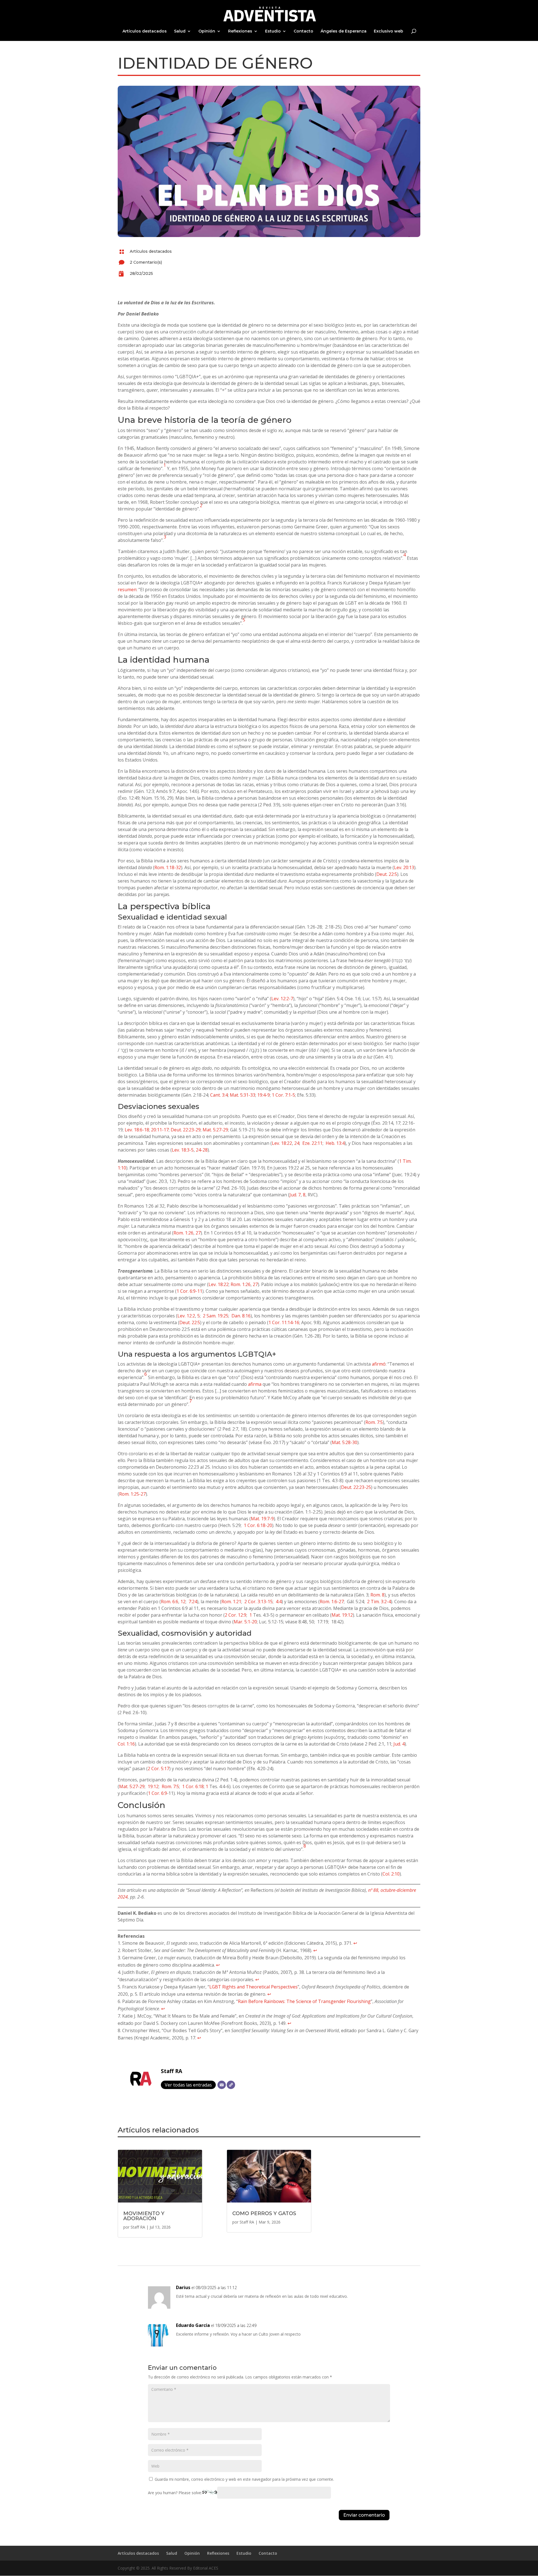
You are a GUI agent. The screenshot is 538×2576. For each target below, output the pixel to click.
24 (297, 1143)
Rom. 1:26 (183, 1233)
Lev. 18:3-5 (183, 1150)
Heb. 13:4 (335, 1143)
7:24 (193, 1602)
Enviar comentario (364, 2515)
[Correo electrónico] (222, 2085)
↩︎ (355, 1943)
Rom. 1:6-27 (332, 1602)
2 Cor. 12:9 (236, 1615)
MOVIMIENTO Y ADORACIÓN (144, 2216)
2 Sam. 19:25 (216, 1316)
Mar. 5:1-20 (245, 1622)
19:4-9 (264, 1095)
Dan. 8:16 (241, 1316)
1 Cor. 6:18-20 (258, 1525)
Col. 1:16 (126, 1744)
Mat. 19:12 (342, 1615)
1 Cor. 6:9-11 (189, 1291)
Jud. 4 (399, 1744)
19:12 (153, 1786)
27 (198, 1233)
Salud (180, 31)
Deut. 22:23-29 (186, 1130)
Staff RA (171, 2071)
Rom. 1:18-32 (168, 867)
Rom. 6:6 (170, 1602)
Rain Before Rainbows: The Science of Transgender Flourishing (304, 2001)
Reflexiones (240, 31)
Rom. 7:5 (374, 1422)
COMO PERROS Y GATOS (264, 2213)
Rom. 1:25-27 (132, 1494)
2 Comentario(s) (146, 262)
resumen (127, 590)
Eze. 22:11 (312, 1143)
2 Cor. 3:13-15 (258, 1602)
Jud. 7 (295, 1195)
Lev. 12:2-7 (282, 999)
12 (183, 1602)
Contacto (303, 31)
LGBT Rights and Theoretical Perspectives (253, 1987)
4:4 (279, 1602)
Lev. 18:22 (282, 1143)
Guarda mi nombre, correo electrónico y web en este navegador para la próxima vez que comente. (244, 2479)
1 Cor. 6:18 (193, 1786)
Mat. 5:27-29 (215, 1130)
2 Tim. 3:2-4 (379, 1602)
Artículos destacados (145, 31)
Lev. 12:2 (186, 1316)
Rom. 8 (377, 1595)
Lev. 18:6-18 (137, 1130)
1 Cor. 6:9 (157, 1793)
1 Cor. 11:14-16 (284, 1322)
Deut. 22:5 (387, 874)
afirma (255, 1384)
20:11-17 (160, 1130)
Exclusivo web (389, 31)
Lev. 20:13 (404, 867)
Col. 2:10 (391, 1874)
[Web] (231, 2085)
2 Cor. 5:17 (158, 1769)
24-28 (202, 1150)
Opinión (207, 31)
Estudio (273, 31)
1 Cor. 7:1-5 (283, 1095)
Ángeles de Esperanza (344, 31)
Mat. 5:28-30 (345, 1442)
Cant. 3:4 (219, 1095)
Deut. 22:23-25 (356, 1487)
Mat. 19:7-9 (262, 1519)
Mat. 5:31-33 (243, 1095)
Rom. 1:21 (231, 1602)
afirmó (379, 1364)
